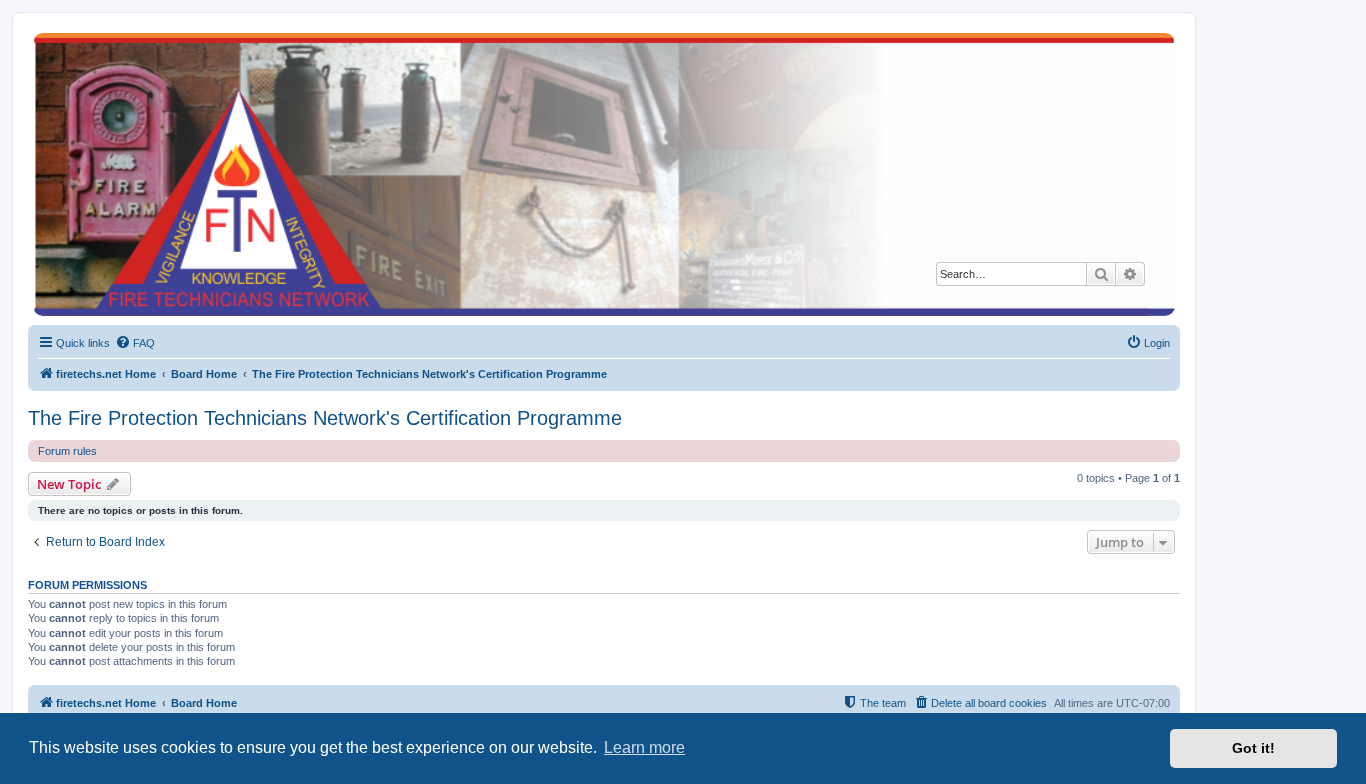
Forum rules (67, 451)
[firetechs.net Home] (604, 174)
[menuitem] (135, 343)
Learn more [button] (644, 747)
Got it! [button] (1253, 748)
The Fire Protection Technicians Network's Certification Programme (325, 418)
